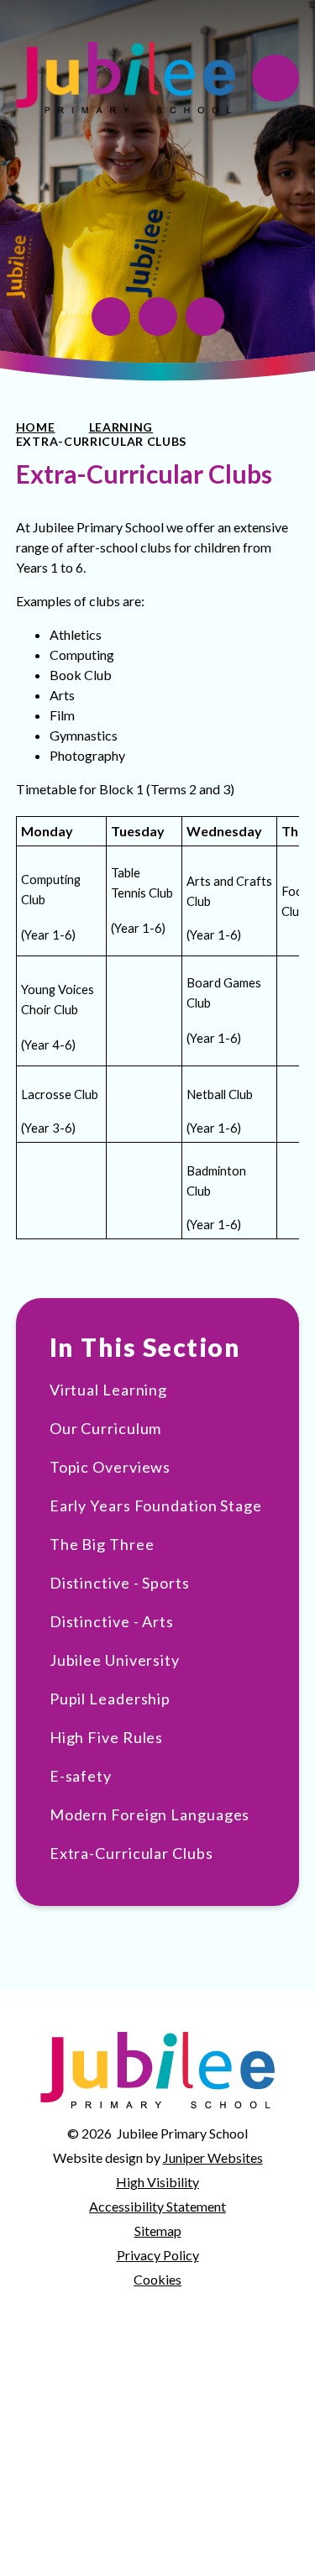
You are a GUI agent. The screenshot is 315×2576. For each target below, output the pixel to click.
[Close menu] (276, 78)
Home (36, 427)
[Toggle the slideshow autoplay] (111, 317)
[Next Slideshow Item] (205, 317)
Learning (121, 427)
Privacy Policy (158, 2255)
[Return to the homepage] (126, 78)
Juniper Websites (213, 2157)
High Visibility (157, 2182)
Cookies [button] (157, 2279)
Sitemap (158, 2230)
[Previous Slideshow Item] (158, 317)
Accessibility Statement (157, 2206)
